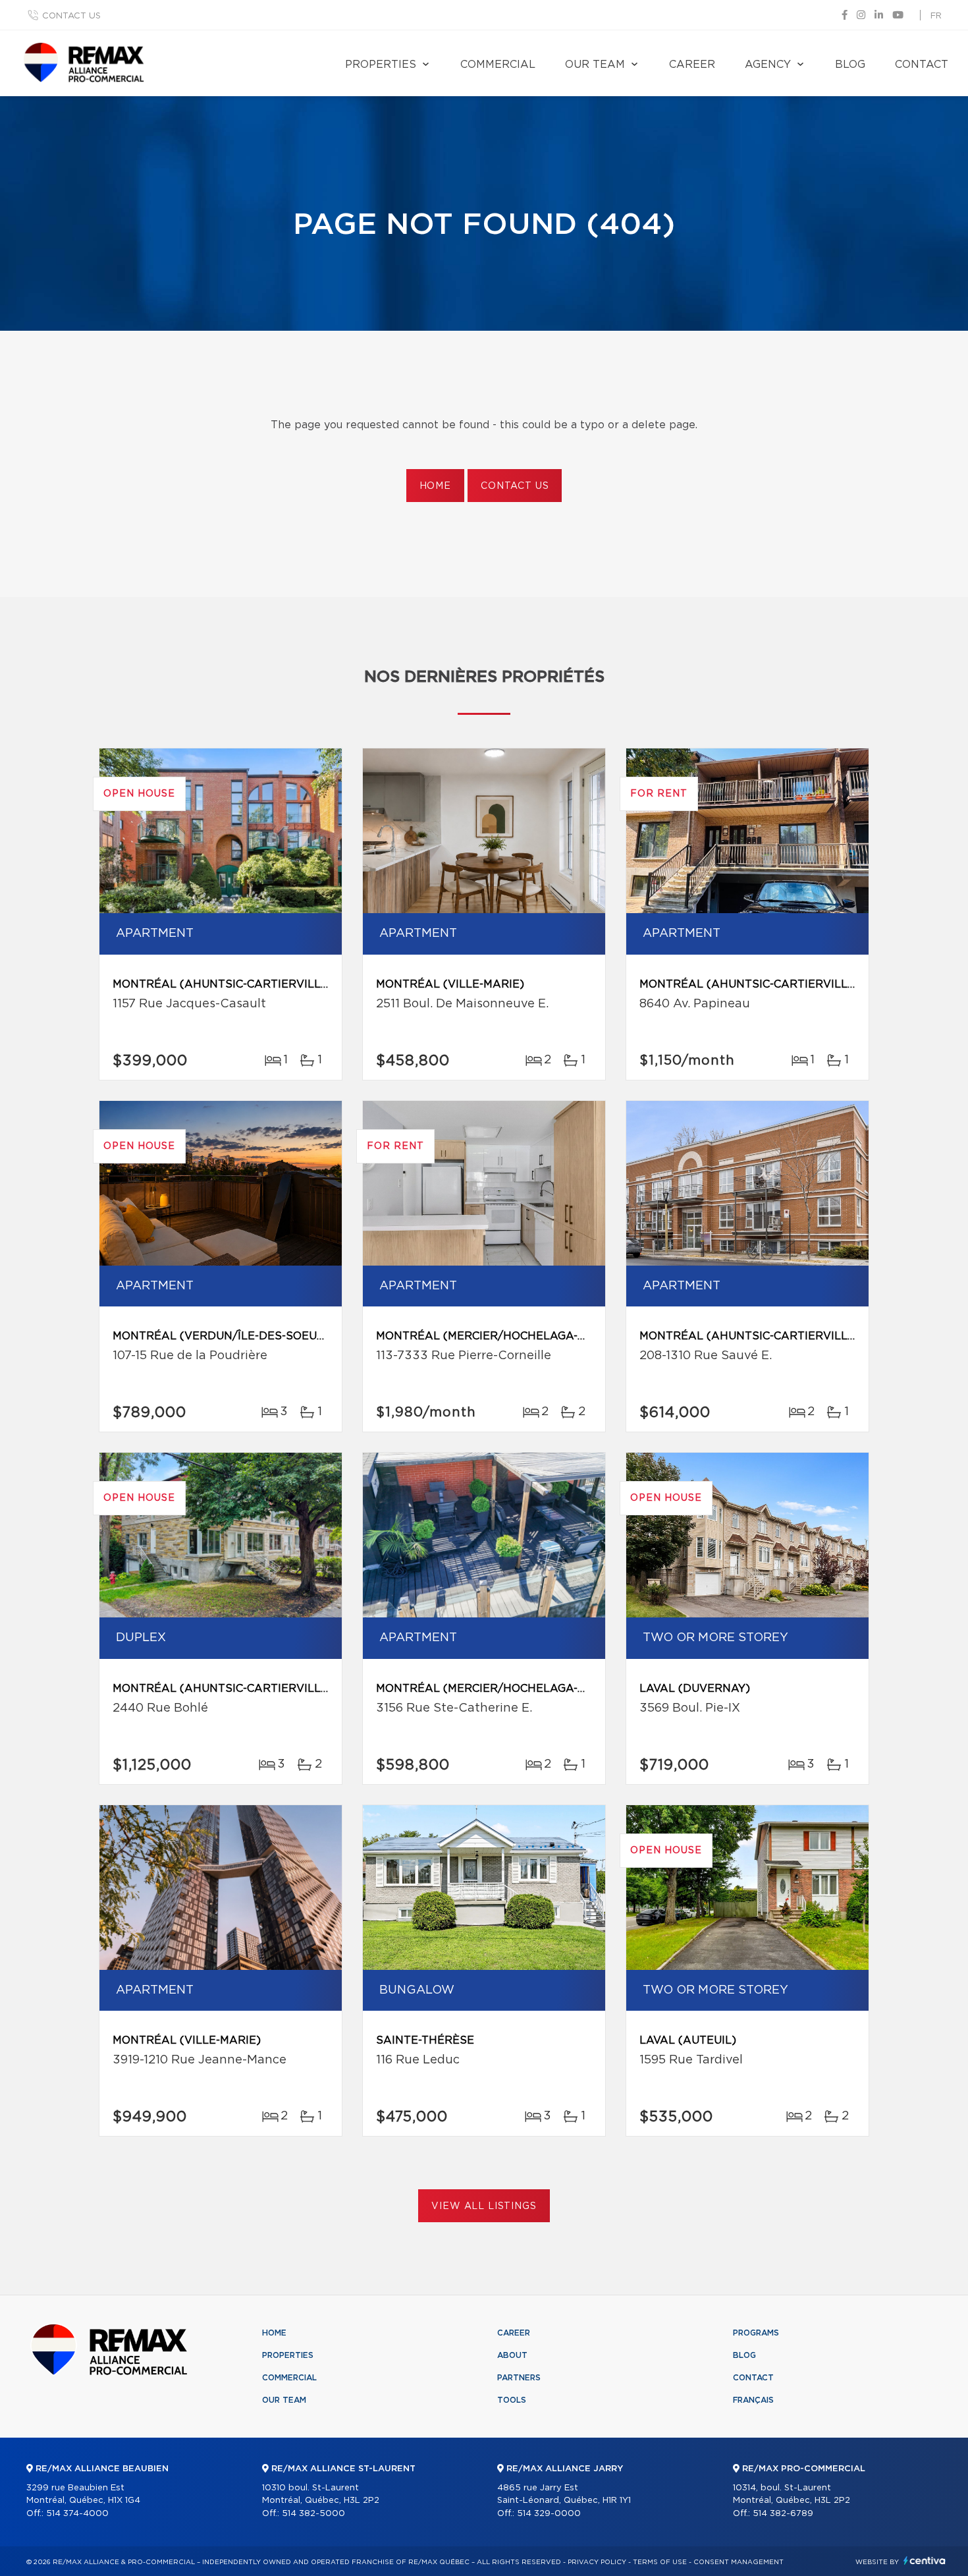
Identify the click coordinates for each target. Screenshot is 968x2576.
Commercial (498, 65)
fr (936, 16)
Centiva (925, 2561)
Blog (850, 65)
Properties (381, 65)
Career (692, 65)
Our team (595, 65)
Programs (756, 2333)
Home (435, 486)
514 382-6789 (783, 2514)
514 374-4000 (77, 2514)
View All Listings (484, 2206)
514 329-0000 (549, 2514)
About (512, 2355)
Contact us (71, 16)
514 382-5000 (313, 2514)
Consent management (739, 2562)
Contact (922, 65)
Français (753, 2400)
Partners (519, 2378)
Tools (512, 2400)
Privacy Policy (597, 2562)
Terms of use (660, 2562)
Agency (768, 65)
